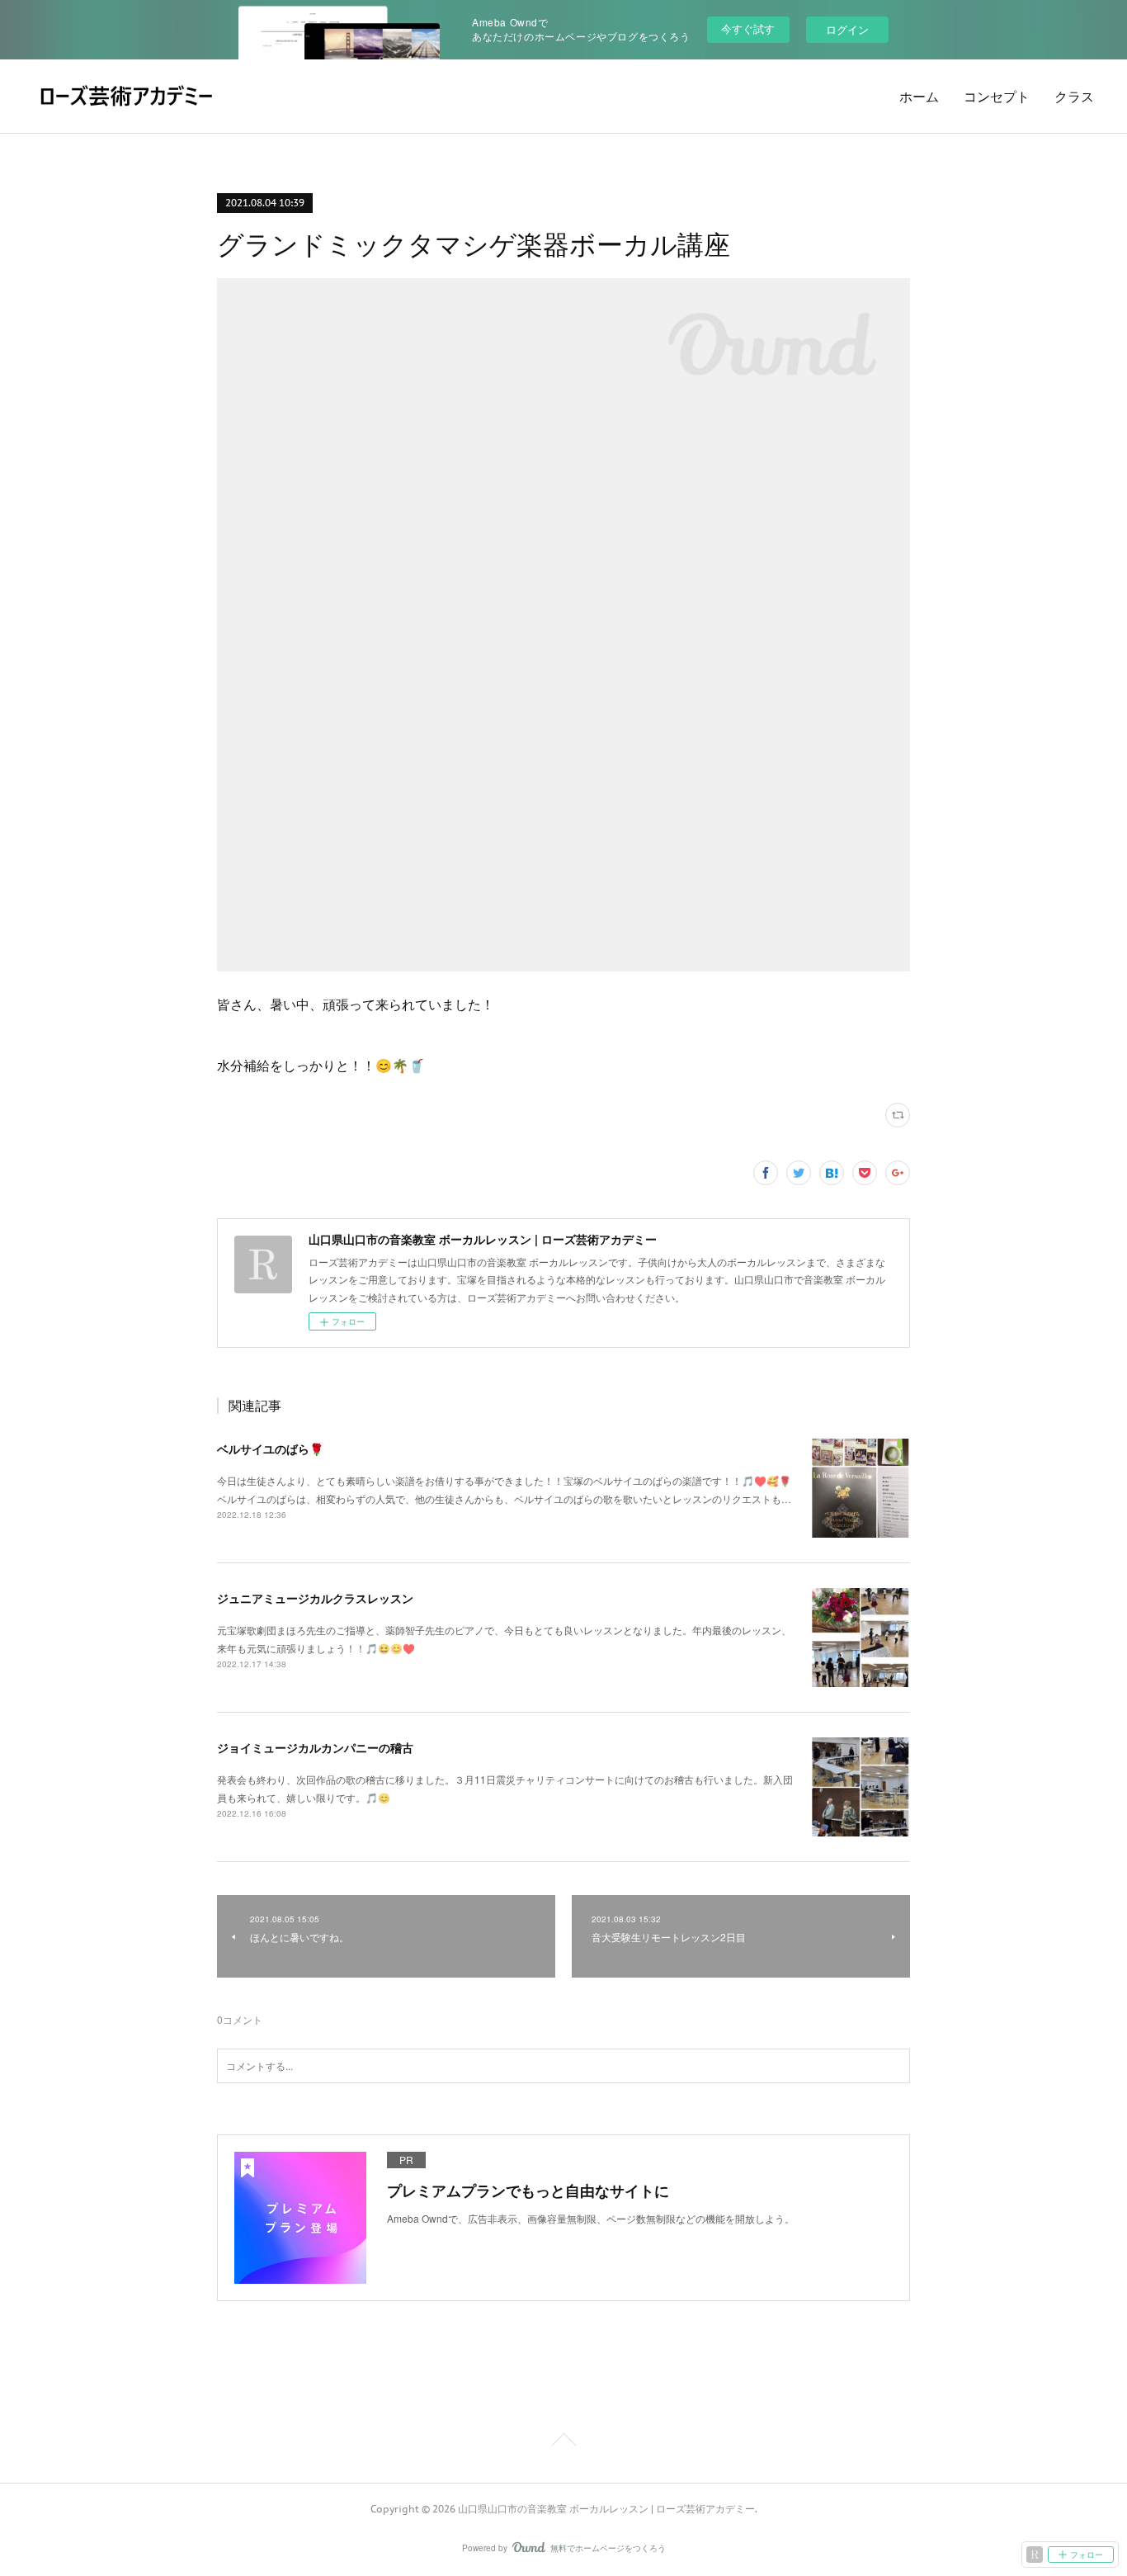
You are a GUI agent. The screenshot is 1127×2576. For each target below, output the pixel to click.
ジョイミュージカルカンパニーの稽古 (315, 1747)
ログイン (847, 29)
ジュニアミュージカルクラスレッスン (315, 1598)
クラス (1074, 97)
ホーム (919, 97)
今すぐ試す (748, 28)
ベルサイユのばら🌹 (270, 1449)
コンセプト (997, 97)
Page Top (563, 2442)
